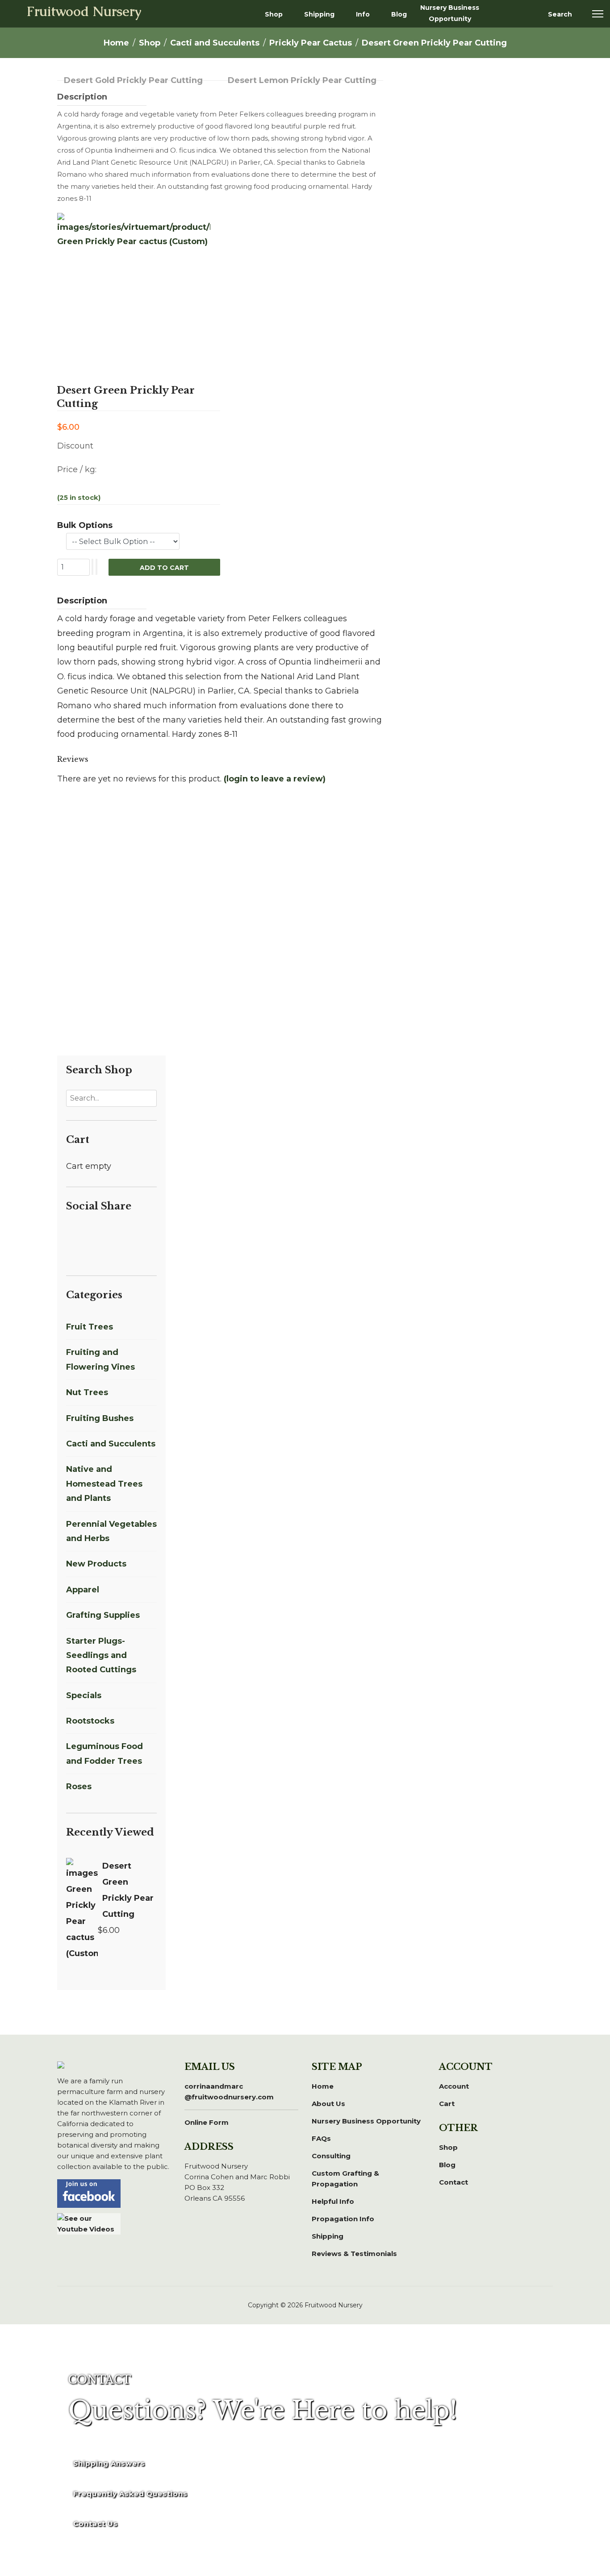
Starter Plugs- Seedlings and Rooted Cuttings (101, 1656)
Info (363, 14)
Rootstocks (90, 1721)
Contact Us (96, 2524)
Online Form (207, 2122)
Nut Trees (87, 1392)
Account (454, 2086)
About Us (328, 2104)
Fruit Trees (90, 1327)
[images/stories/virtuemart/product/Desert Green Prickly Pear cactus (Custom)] (134, 289)
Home (323, 2086)
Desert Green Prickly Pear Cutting (128, 1890)
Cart (447, 2104)
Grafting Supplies (103, 1615)
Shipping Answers (109, 2463)
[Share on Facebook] (71, 1233)
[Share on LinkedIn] (93, 1233)
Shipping (319, 14)
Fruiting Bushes (100, 1418)
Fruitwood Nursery (84, 12)
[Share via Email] (70, 1247)
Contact (453, 2182)
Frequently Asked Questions (130, 2494)
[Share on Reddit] (114, 1233)
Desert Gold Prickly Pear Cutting (133, 80)
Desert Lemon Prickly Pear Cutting (302, 80)
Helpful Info (333, 2201)
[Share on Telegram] (136, 1233)
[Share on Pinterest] (104, 1233)
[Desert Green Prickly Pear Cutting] (82, 1910)
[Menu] (598, 14)
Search (560, 14)
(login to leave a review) (275, 779)
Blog (399, 14)
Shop (274, 14)
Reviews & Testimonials (354, 2254)
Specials (84, 1695)
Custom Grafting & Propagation (345, 2179)
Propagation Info (343, 2219)
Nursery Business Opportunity (450, 13)
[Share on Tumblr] (145, 1233)
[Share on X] (82, 1233)
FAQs (321, 2138)
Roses (79, 1787)
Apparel (83, 1590)
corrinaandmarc (229, 2092)
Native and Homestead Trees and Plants (104, 1484)
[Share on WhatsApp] (125, 1233)
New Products (96, 1564)
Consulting (331, 2156)
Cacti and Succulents (111, 1444)
